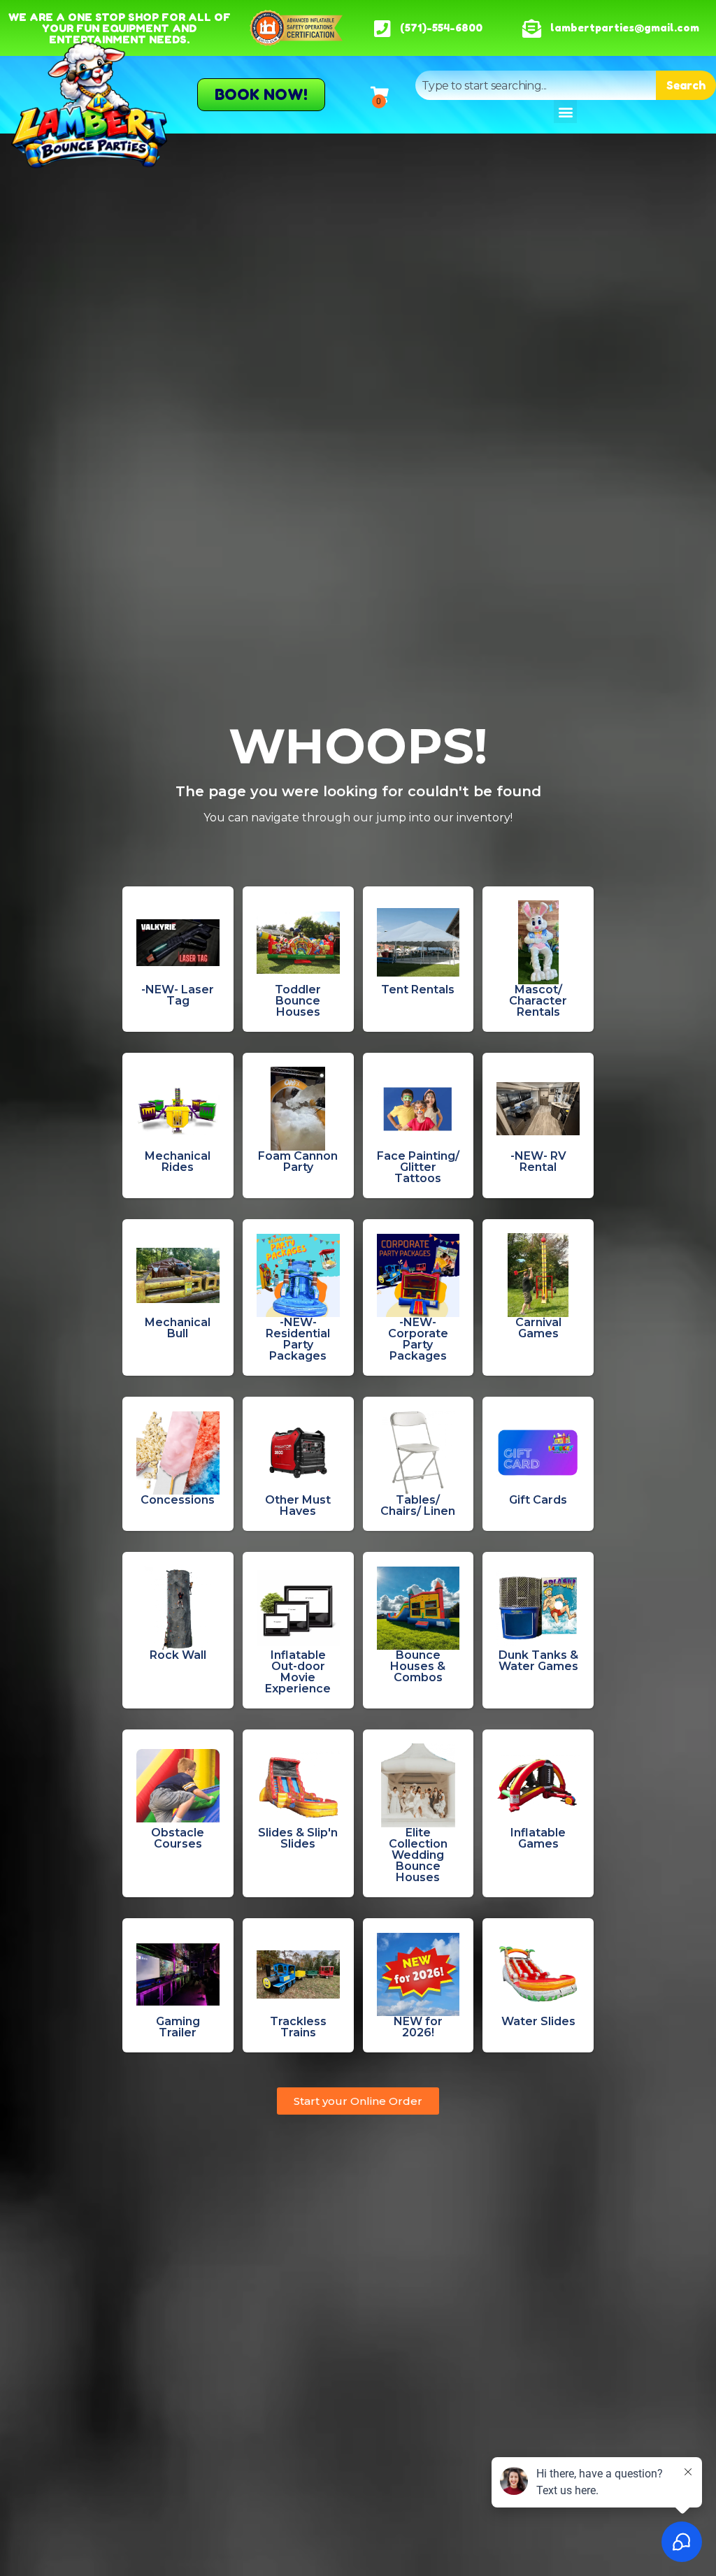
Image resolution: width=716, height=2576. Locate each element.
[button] (565, 111)
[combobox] (536, 85)
